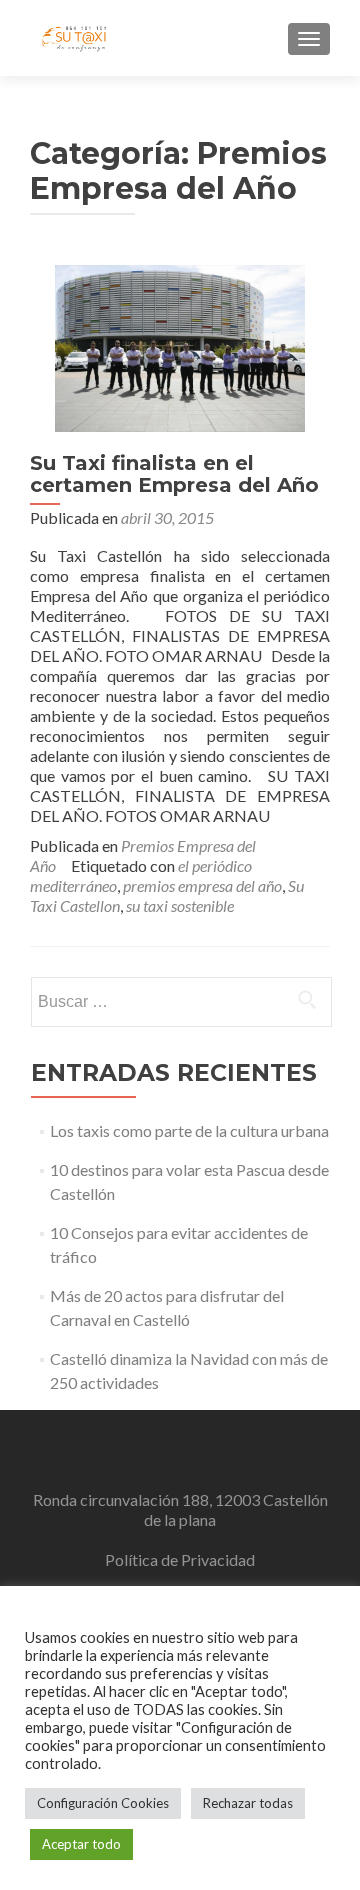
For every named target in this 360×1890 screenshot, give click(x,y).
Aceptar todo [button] (81, 1844)
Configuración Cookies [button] (103, 1803)
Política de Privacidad (180, 1559)
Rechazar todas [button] (248, 1803)
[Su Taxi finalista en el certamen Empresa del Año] (180, 345)
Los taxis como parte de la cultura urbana (189, 1130)
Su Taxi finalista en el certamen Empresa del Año (174, 474)
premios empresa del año (202, 885)
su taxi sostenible (180, 905)
